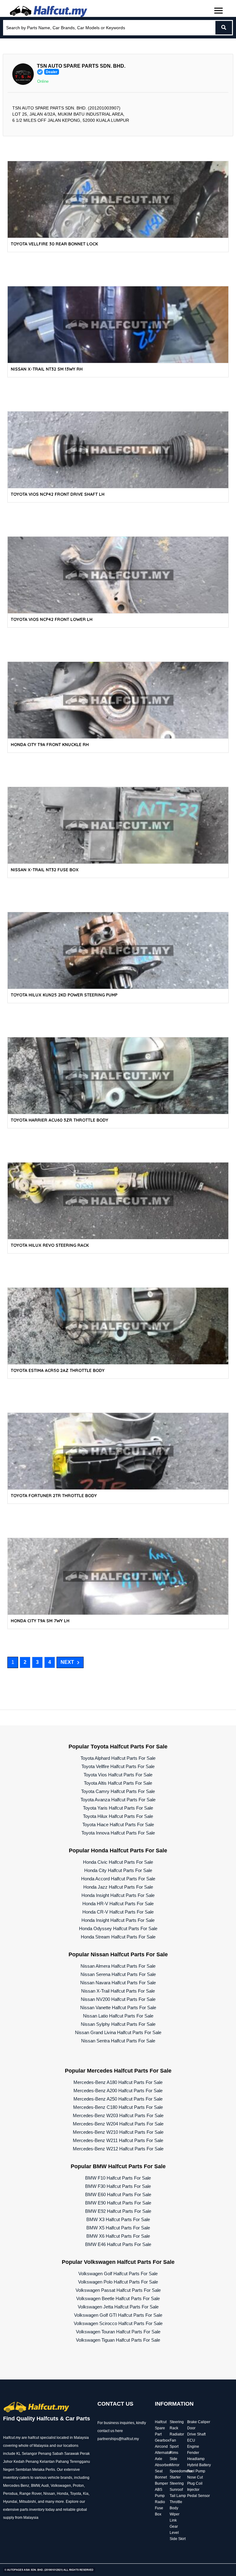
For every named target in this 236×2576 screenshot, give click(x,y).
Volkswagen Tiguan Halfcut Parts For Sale (118, 2340)
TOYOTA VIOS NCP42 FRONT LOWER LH (52, 619)
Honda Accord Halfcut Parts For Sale (118, 1879)
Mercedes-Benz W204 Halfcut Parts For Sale (118, 2124)
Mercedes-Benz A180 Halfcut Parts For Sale (118, 2082)
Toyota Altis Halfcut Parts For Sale (118, 1783)
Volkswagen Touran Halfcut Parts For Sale (118, 2332)
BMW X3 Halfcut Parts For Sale (118, 2219)
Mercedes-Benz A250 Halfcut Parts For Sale (118, 2099)
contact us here (110, 2431)
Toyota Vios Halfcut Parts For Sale (118, 1775)
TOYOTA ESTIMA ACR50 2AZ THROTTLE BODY (58, 1370)
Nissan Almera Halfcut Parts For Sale (118, 1966)
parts (24, 2510)
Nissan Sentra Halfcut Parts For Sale (118, 2041)
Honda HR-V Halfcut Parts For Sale (118, 1904)
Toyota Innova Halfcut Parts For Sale (118, 1833)
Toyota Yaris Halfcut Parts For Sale (118, 1808)
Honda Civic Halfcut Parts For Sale (118, 1862)
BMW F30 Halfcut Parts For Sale (118, 2186)
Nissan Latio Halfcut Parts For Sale (118, 2016)
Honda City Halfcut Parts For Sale (118, 1870)
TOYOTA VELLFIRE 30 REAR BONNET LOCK (54, 244)
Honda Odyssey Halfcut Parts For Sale (118, 1928)
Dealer (52, 72)
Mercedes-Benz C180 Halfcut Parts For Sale (118, 2107)
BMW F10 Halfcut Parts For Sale (118, 2178)
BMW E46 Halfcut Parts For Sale (118, 2244)
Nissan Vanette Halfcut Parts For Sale (118, 2008)
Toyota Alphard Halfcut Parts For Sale (118, 1758)
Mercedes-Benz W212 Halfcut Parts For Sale (118, 2149)
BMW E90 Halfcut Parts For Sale (118, 2203)
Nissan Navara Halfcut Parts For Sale (118, 1983)
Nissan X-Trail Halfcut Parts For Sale (118, 1991)
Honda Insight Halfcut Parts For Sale (118, 1895)
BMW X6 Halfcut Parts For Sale (118, 2236)
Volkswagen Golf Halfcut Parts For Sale (118, 2274)
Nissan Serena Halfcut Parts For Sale (118, 1974)
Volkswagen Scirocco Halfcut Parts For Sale (118, 2323)
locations (71, 2446)
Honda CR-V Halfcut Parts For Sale (118, 1912)
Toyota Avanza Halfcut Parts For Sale (118, 1800)
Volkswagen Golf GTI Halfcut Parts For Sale (118, 2315)
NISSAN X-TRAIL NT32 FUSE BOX (45, 870)
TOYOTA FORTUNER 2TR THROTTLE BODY (54, 1496)
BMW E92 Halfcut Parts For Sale (118, 2211)
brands (66, 2478)
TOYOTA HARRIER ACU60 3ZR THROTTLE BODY (59, 1120)
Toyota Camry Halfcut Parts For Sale (118, 1791)
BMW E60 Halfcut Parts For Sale (118, 2194)
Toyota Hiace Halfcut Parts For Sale (118, 1825)
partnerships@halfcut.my (118, 2439)
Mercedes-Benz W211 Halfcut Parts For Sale (118, 2140)
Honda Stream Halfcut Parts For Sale (118, 1937)
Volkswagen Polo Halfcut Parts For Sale (118, 2282)
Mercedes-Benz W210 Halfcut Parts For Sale (118, 2132)
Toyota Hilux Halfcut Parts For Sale (118, 1816)
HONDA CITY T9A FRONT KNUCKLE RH (50, 745)
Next (67, 1662)
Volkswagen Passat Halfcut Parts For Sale (118, 2290)
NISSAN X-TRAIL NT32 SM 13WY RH (47, 369)
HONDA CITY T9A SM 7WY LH (40, 1621)
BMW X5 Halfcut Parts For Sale (118, 2228)
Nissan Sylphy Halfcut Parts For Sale (118, 2024)
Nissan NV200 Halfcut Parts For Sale (118, 1999)
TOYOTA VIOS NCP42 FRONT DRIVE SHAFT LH (58, 494)
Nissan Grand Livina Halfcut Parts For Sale (118, 2032)
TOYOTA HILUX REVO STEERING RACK (50, 1245)
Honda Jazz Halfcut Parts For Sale (118, 1887)
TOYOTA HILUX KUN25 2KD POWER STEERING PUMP (64, 995)
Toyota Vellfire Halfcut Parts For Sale (118, 1766)
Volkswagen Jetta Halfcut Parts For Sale (118, 2307)
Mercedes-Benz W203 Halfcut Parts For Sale (118, 2115)
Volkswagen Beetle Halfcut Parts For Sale (118, 2298)
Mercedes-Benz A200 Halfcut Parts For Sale (118, 2091)
